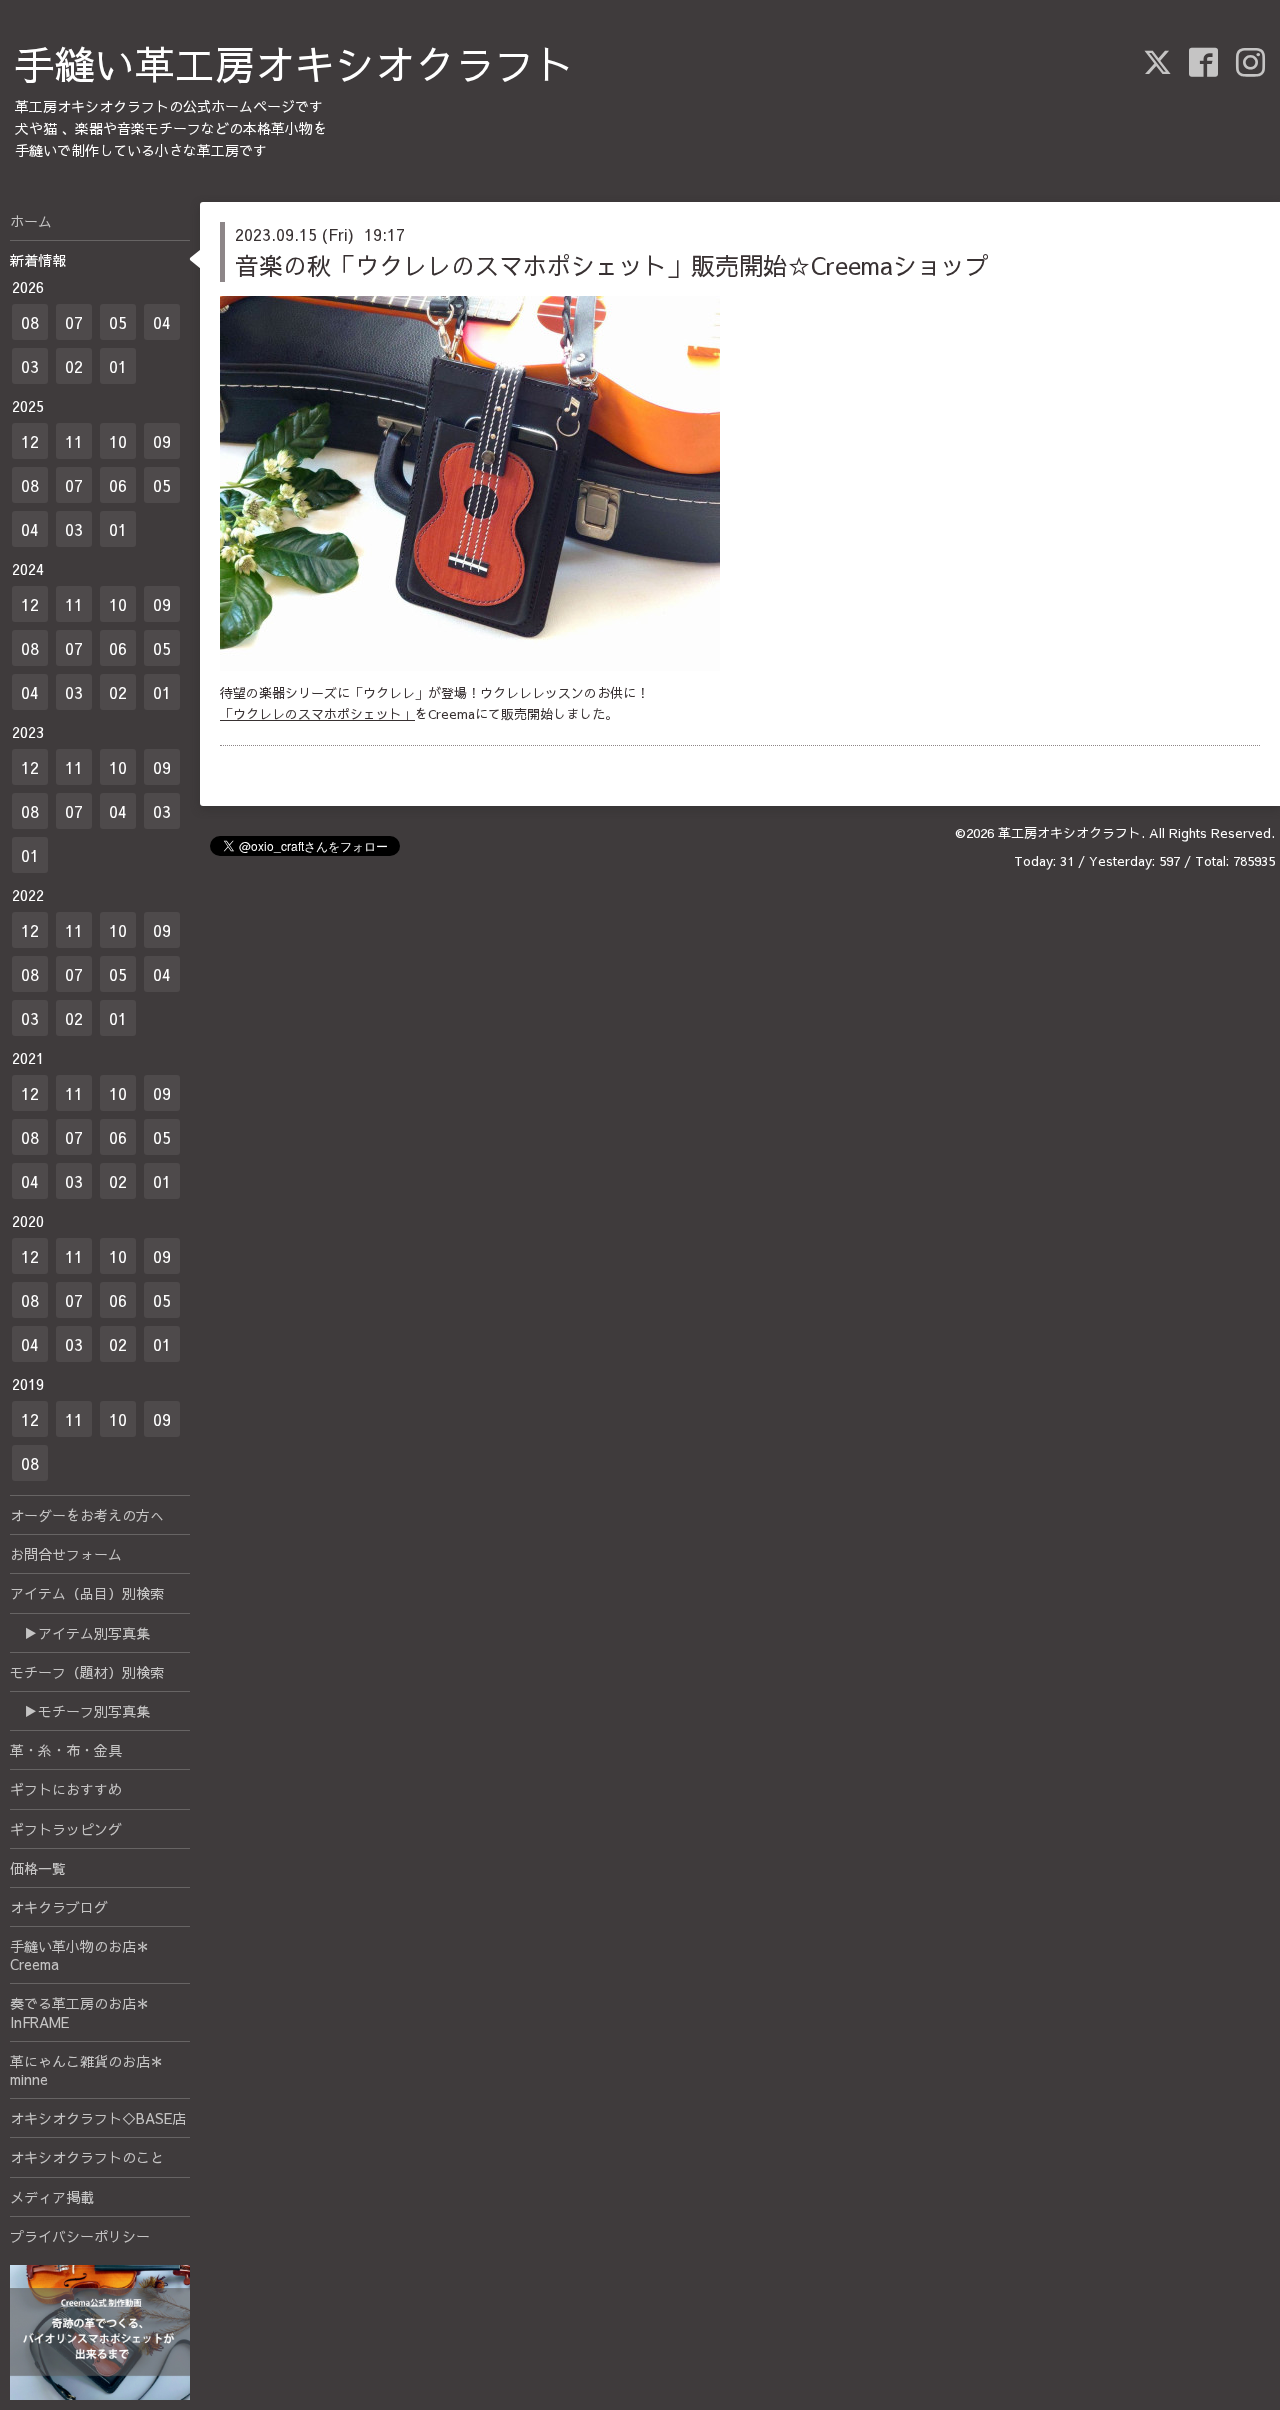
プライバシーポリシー (80, 2236)
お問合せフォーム (66, 1554)
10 (118, 441)
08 (30, 322)
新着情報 (38, 260)
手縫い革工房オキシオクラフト (295, 63)
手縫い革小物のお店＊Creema (80, 1955)
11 (74, 441)
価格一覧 (38, 1868)
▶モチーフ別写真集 (80, 1711)
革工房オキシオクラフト (1069, 833)
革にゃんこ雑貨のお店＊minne (87, 2070)
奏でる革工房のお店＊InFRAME (80, 2012)
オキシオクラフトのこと (87, 2157)
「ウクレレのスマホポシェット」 (317, 714)
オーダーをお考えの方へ (87, 1515)
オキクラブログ (59, 1907)
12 (30, 441)
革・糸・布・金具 (66, 1750)
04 (162, 322)
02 (74, 366)
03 (30, 366)
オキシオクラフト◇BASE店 (98, 2118)
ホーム (31, 221)
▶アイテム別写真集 (80, 1633)
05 (118, 322)
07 (74, 322)
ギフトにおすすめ (66, 1789)
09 (162, 441)
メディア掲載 (52, 2197)
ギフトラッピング (66, 1829)
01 (118, 366)
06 (118, 485)
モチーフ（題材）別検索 (87, 1672)
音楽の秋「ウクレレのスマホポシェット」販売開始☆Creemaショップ (612, 265)
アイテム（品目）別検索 (87, 1593)
